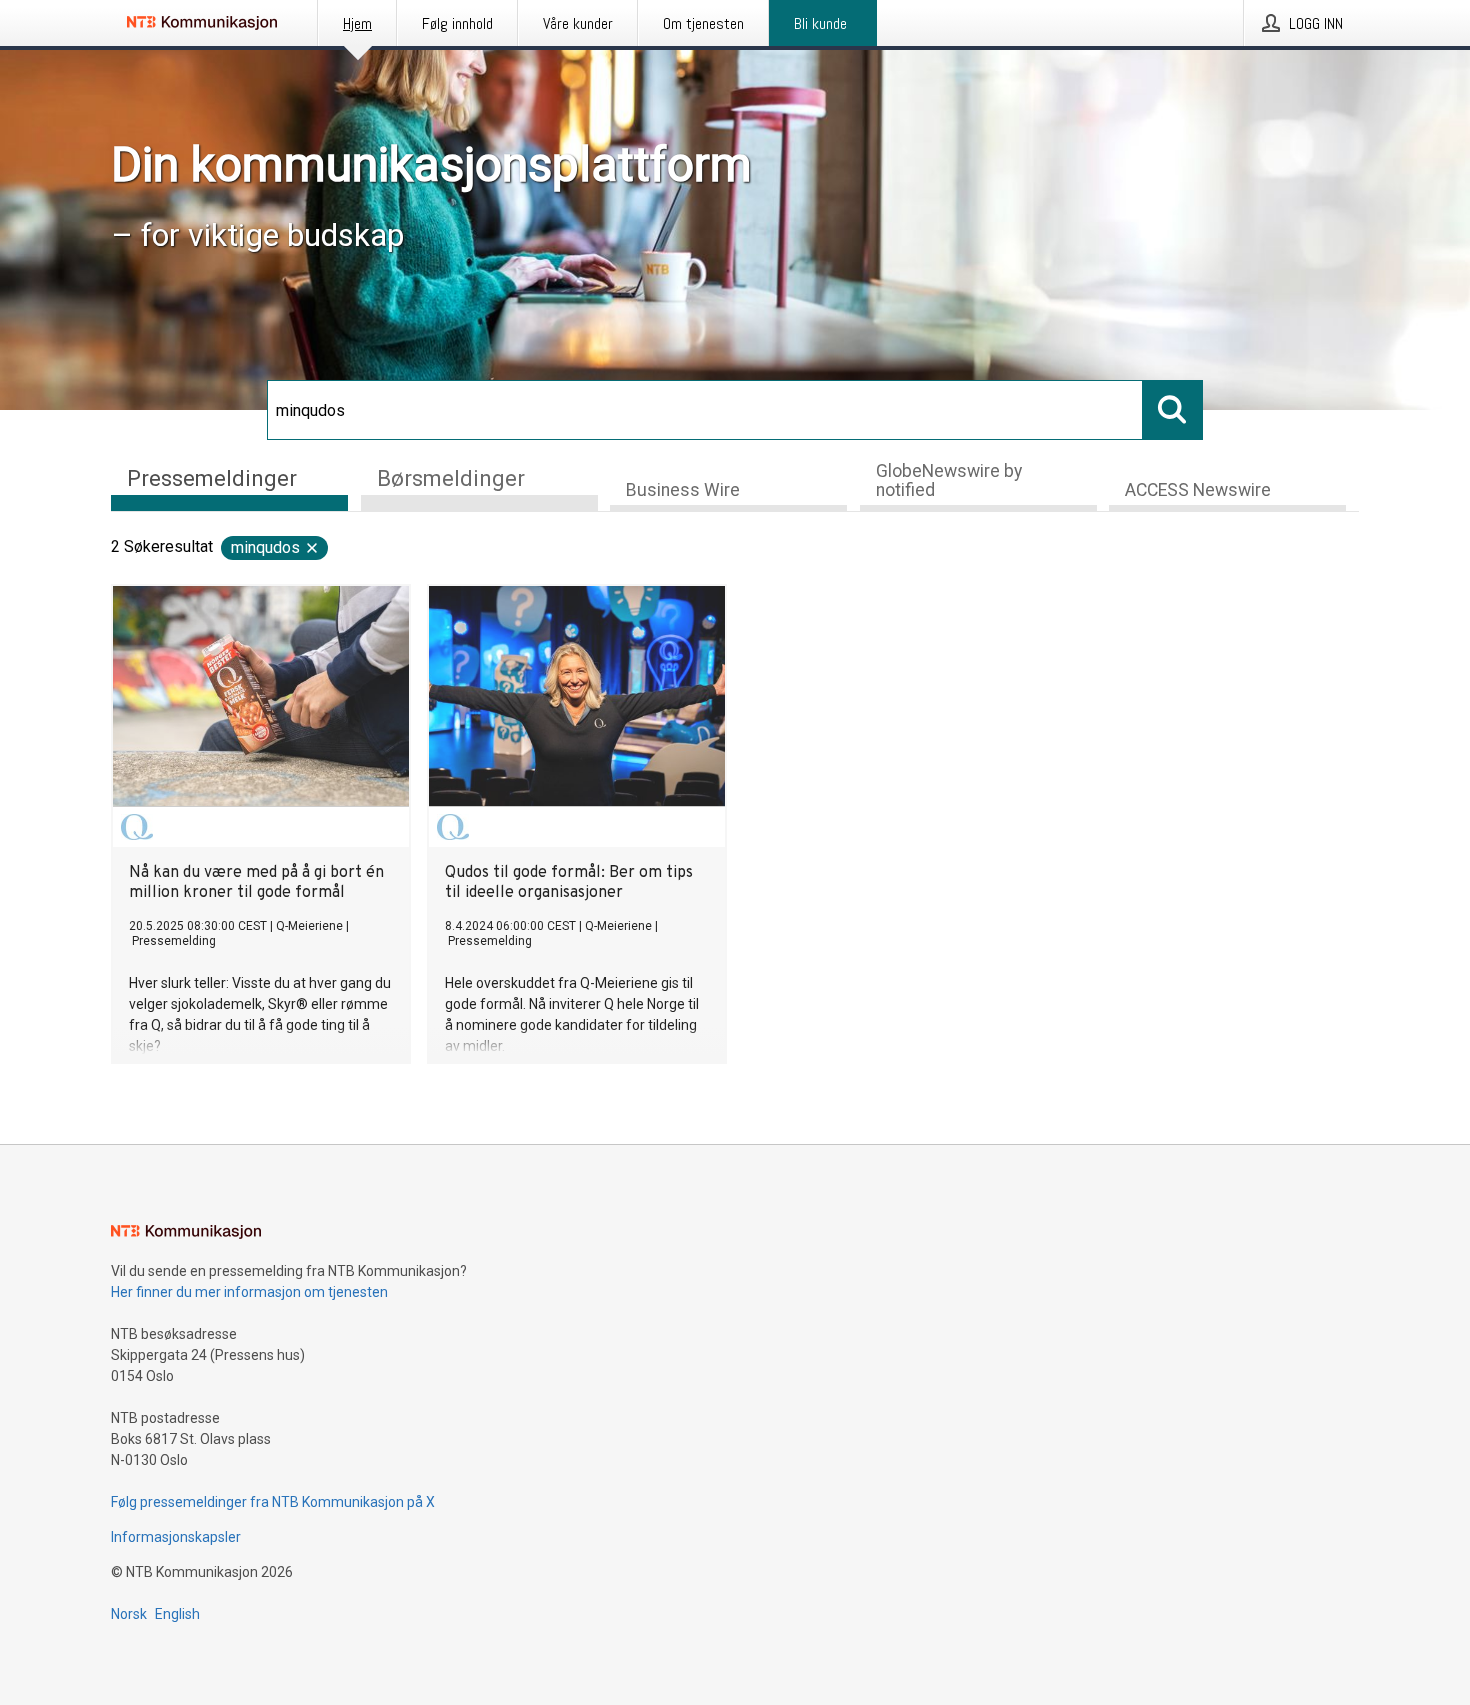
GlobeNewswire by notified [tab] (949, 480)
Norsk (129, 1614)
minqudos (265, 547)
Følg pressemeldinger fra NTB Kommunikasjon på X (273, 1502)
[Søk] (1173, 410)
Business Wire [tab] (683, 490)
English (177, 1614)
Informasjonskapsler (176, 1537)
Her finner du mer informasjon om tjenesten (249, 1292)
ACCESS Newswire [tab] (1198, 490)
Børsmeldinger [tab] (451, 478)
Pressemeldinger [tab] (212, 478)
